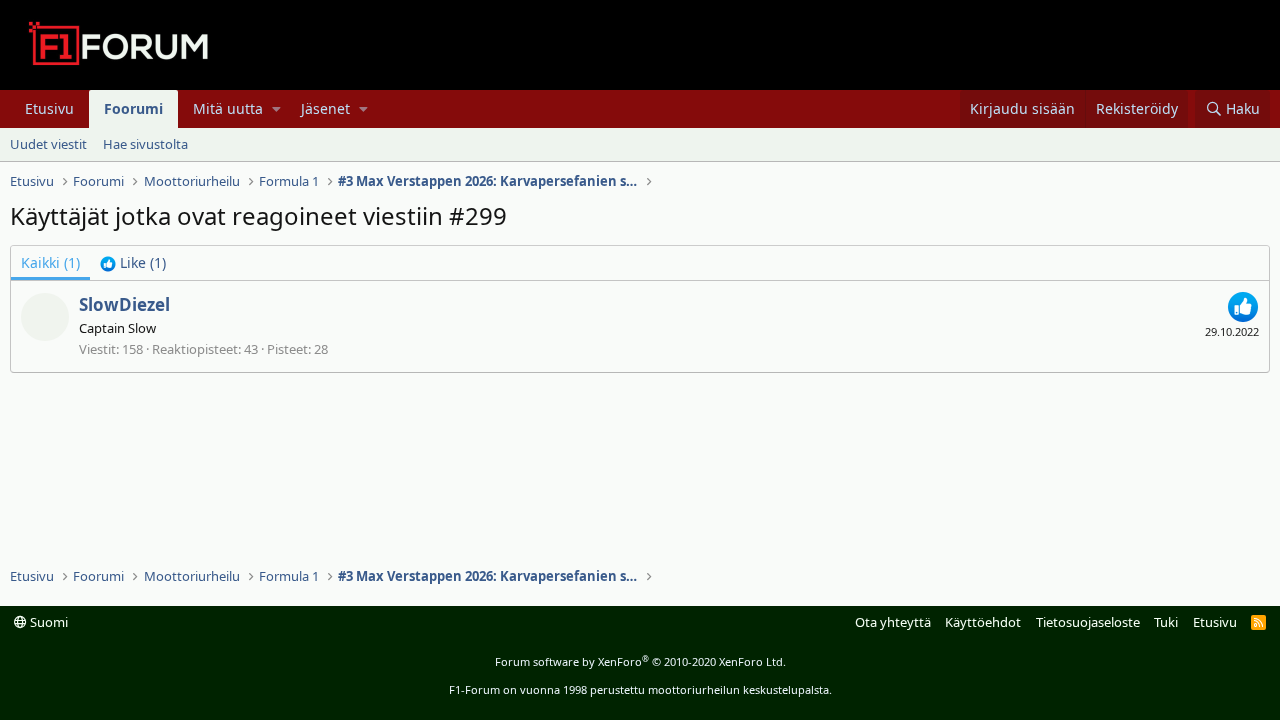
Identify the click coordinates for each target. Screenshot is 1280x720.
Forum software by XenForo (640, 661)
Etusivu (49, 108)
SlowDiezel (124, 304)
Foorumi (133, 108)
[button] (276, 109)
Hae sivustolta (145, 144)
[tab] (133, 263)
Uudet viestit (48, 144)
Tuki (1166, 622)
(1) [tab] (50, 262)
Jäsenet (325, 108)
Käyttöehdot (983, 622)
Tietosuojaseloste (1088, 622)
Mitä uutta (228, 108)
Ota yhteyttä (893, 622)
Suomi (47, 622)
